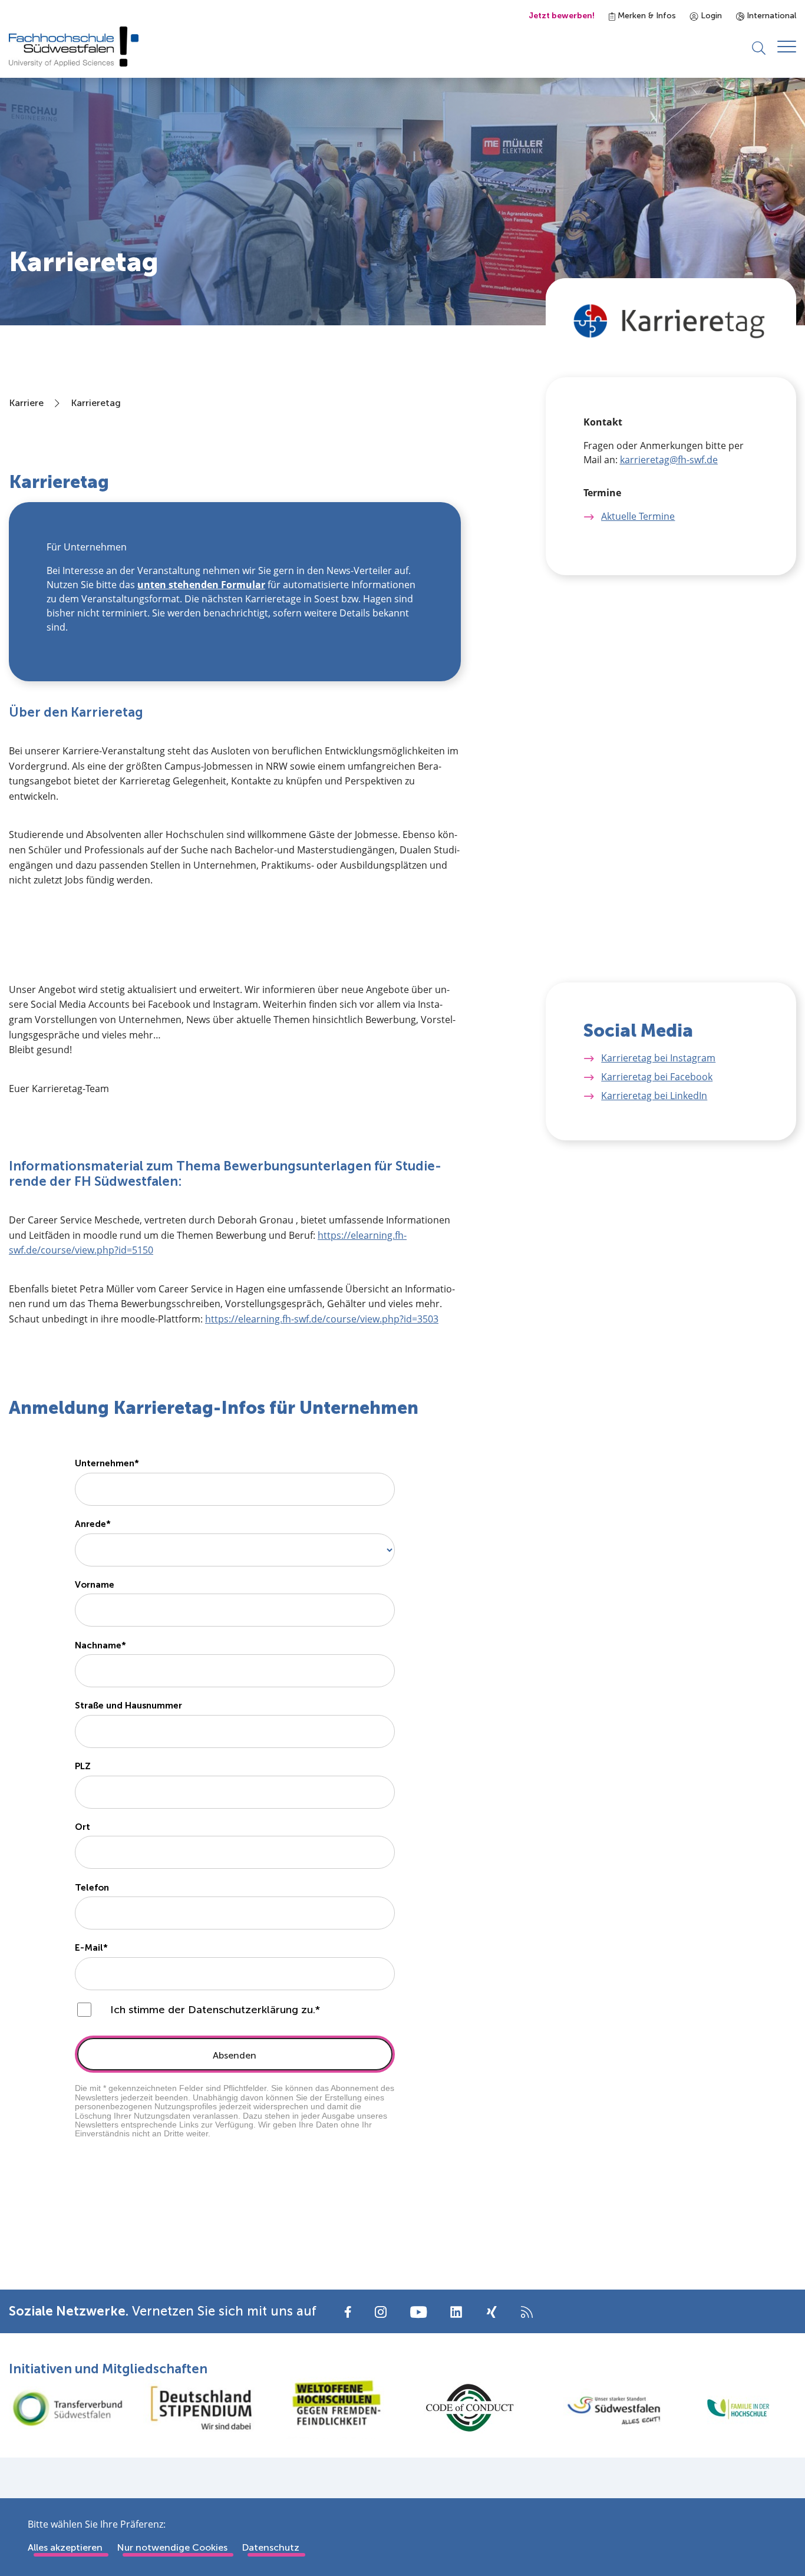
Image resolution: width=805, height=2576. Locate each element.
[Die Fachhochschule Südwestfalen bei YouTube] (418, 2311)
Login (710, 16)
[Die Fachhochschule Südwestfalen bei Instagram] (381, 2311)
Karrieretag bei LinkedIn (654, 1096)
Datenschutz (270, 2547)
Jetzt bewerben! (562, 16)
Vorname (95, 1585)
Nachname (98, 1645)
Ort (83, 1827)
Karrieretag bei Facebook (657, 1077)
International (770, 16)
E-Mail (89, 1948)
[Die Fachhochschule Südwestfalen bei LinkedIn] (456, 2312)
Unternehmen (105, 1463)
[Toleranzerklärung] (335, 2408)
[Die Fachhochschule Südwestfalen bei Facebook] (348, 2311)
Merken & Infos (646, 16)
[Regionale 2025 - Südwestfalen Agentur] (604, 2407)
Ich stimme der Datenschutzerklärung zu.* (215, 2010)
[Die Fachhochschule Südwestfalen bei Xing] (491, 2312)
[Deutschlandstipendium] (202, 2408)
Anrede (90, 1524)
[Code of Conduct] (470, 2408)
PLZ (83, 1766)
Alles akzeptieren (65, 2547)
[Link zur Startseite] (74, 47)
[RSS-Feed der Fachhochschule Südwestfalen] (527, 2311)
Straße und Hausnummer (128, 1706)
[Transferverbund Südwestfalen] (67, 2407)
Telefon (92, 1888)
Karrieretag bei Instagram (658, 1058)
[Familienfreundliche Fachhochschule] (738, 2408)
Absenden (235, 2055)
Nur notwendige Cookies (172, 2547)
